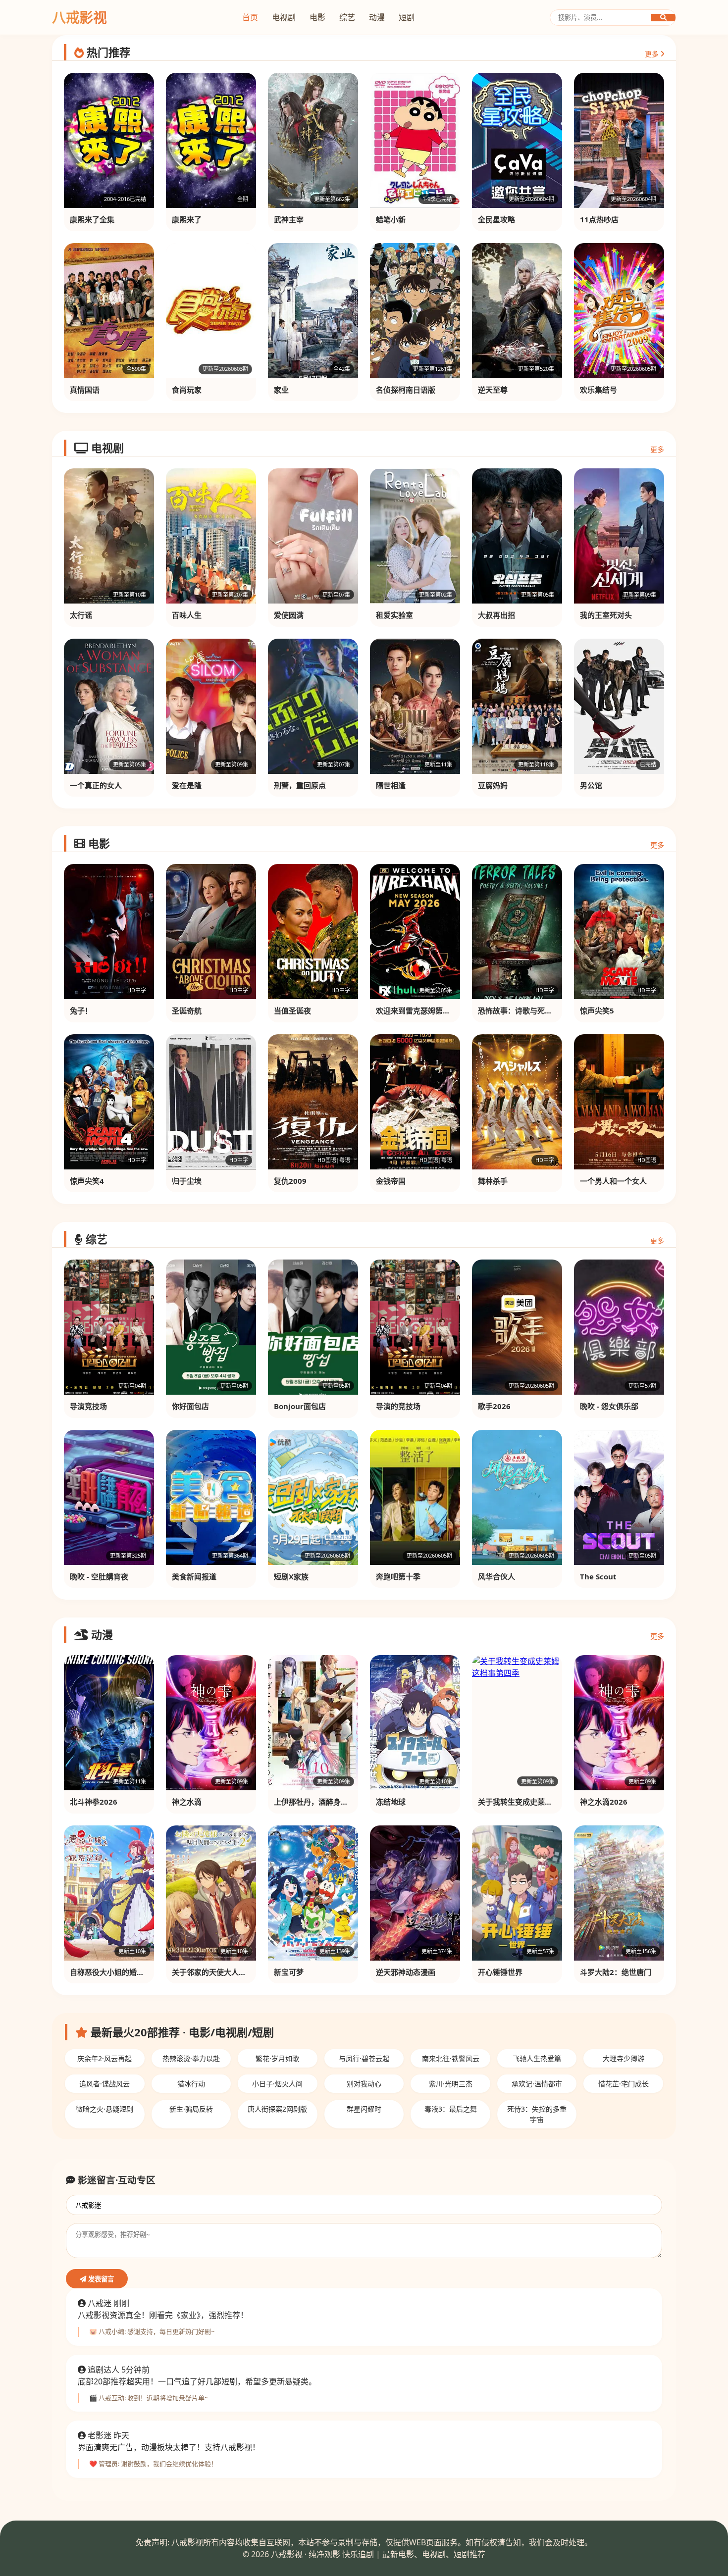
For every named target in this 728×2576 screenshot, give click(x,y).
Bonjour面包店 (300, 1406)
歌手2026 (494, 1406)
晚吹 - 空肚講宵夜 (99, 1576)
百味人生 (187, 615)
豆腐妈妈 (493, 785)
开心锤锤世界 (500, 1972)
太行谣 (81, 615)
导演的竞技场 (398, 1406)
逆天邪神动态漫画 (406, 1972)
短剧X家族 (291, 1576)
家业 (281, 390)
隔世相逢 (391, 785)
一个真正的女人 (96, 785)
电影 (317, 17)
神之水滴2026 (604, 1802)
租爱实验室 (394, 615)
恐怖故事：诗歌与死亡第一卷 (526, 1010)
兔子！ (81, 1010)
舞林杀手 (493, 1181)
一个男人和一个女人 (613, 1181)
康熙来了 (187, 219)
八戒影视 (79, 17)
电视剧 (284, 17)
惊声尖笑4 (87, 1181)
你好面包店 (190, 1406)
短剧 (407, 17)
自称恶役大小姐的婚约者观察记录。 (129, 1972)
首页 (250, 17)
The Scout (598, 1576)
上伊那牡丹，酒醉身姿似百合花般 (330, 1802)
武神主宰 (289, 219)
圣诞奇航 (187, 1010)
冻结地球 (391, 1802)
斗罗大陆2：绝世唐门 (616, 1972)
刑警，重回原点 (300, 785)
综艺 (347, 17)
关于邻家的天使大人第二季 (216, 1972)
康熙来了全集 (92, 219)
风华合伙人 (496, 1576)
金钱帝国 (391, 1181)
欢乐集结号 (598, 390)
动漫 (377, 17)
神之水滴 (187, 1802)
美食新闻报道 (194, 1576)
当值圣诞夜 (292, 1010)
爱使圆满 (289, 615)
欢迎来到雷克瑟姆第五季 (417, 1010)
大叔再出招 (496, 615)
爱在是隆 (187, 785)
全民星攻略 (496, 219)
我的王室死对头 (606, 615)
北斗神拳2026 (94, 1802)
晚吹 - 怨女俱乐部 (609, 1406)
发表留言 (100, 2279)
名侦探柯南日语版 (406, 390)
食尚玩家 (187, 390)
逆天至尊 (493, 390)
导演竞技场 (88, 1406)
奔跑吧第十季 (398, 1576)
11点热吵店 (599, 219)
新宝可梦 (289, 1972)
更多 (653, 54)
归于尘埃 (187, 1181)
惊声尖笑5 (597, 1010)
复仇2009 (290, 1181)
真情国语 (85, 390)
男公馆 (591, 785)
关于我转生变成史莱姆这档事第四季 (537, 1802)
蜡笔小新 (391, 219)
